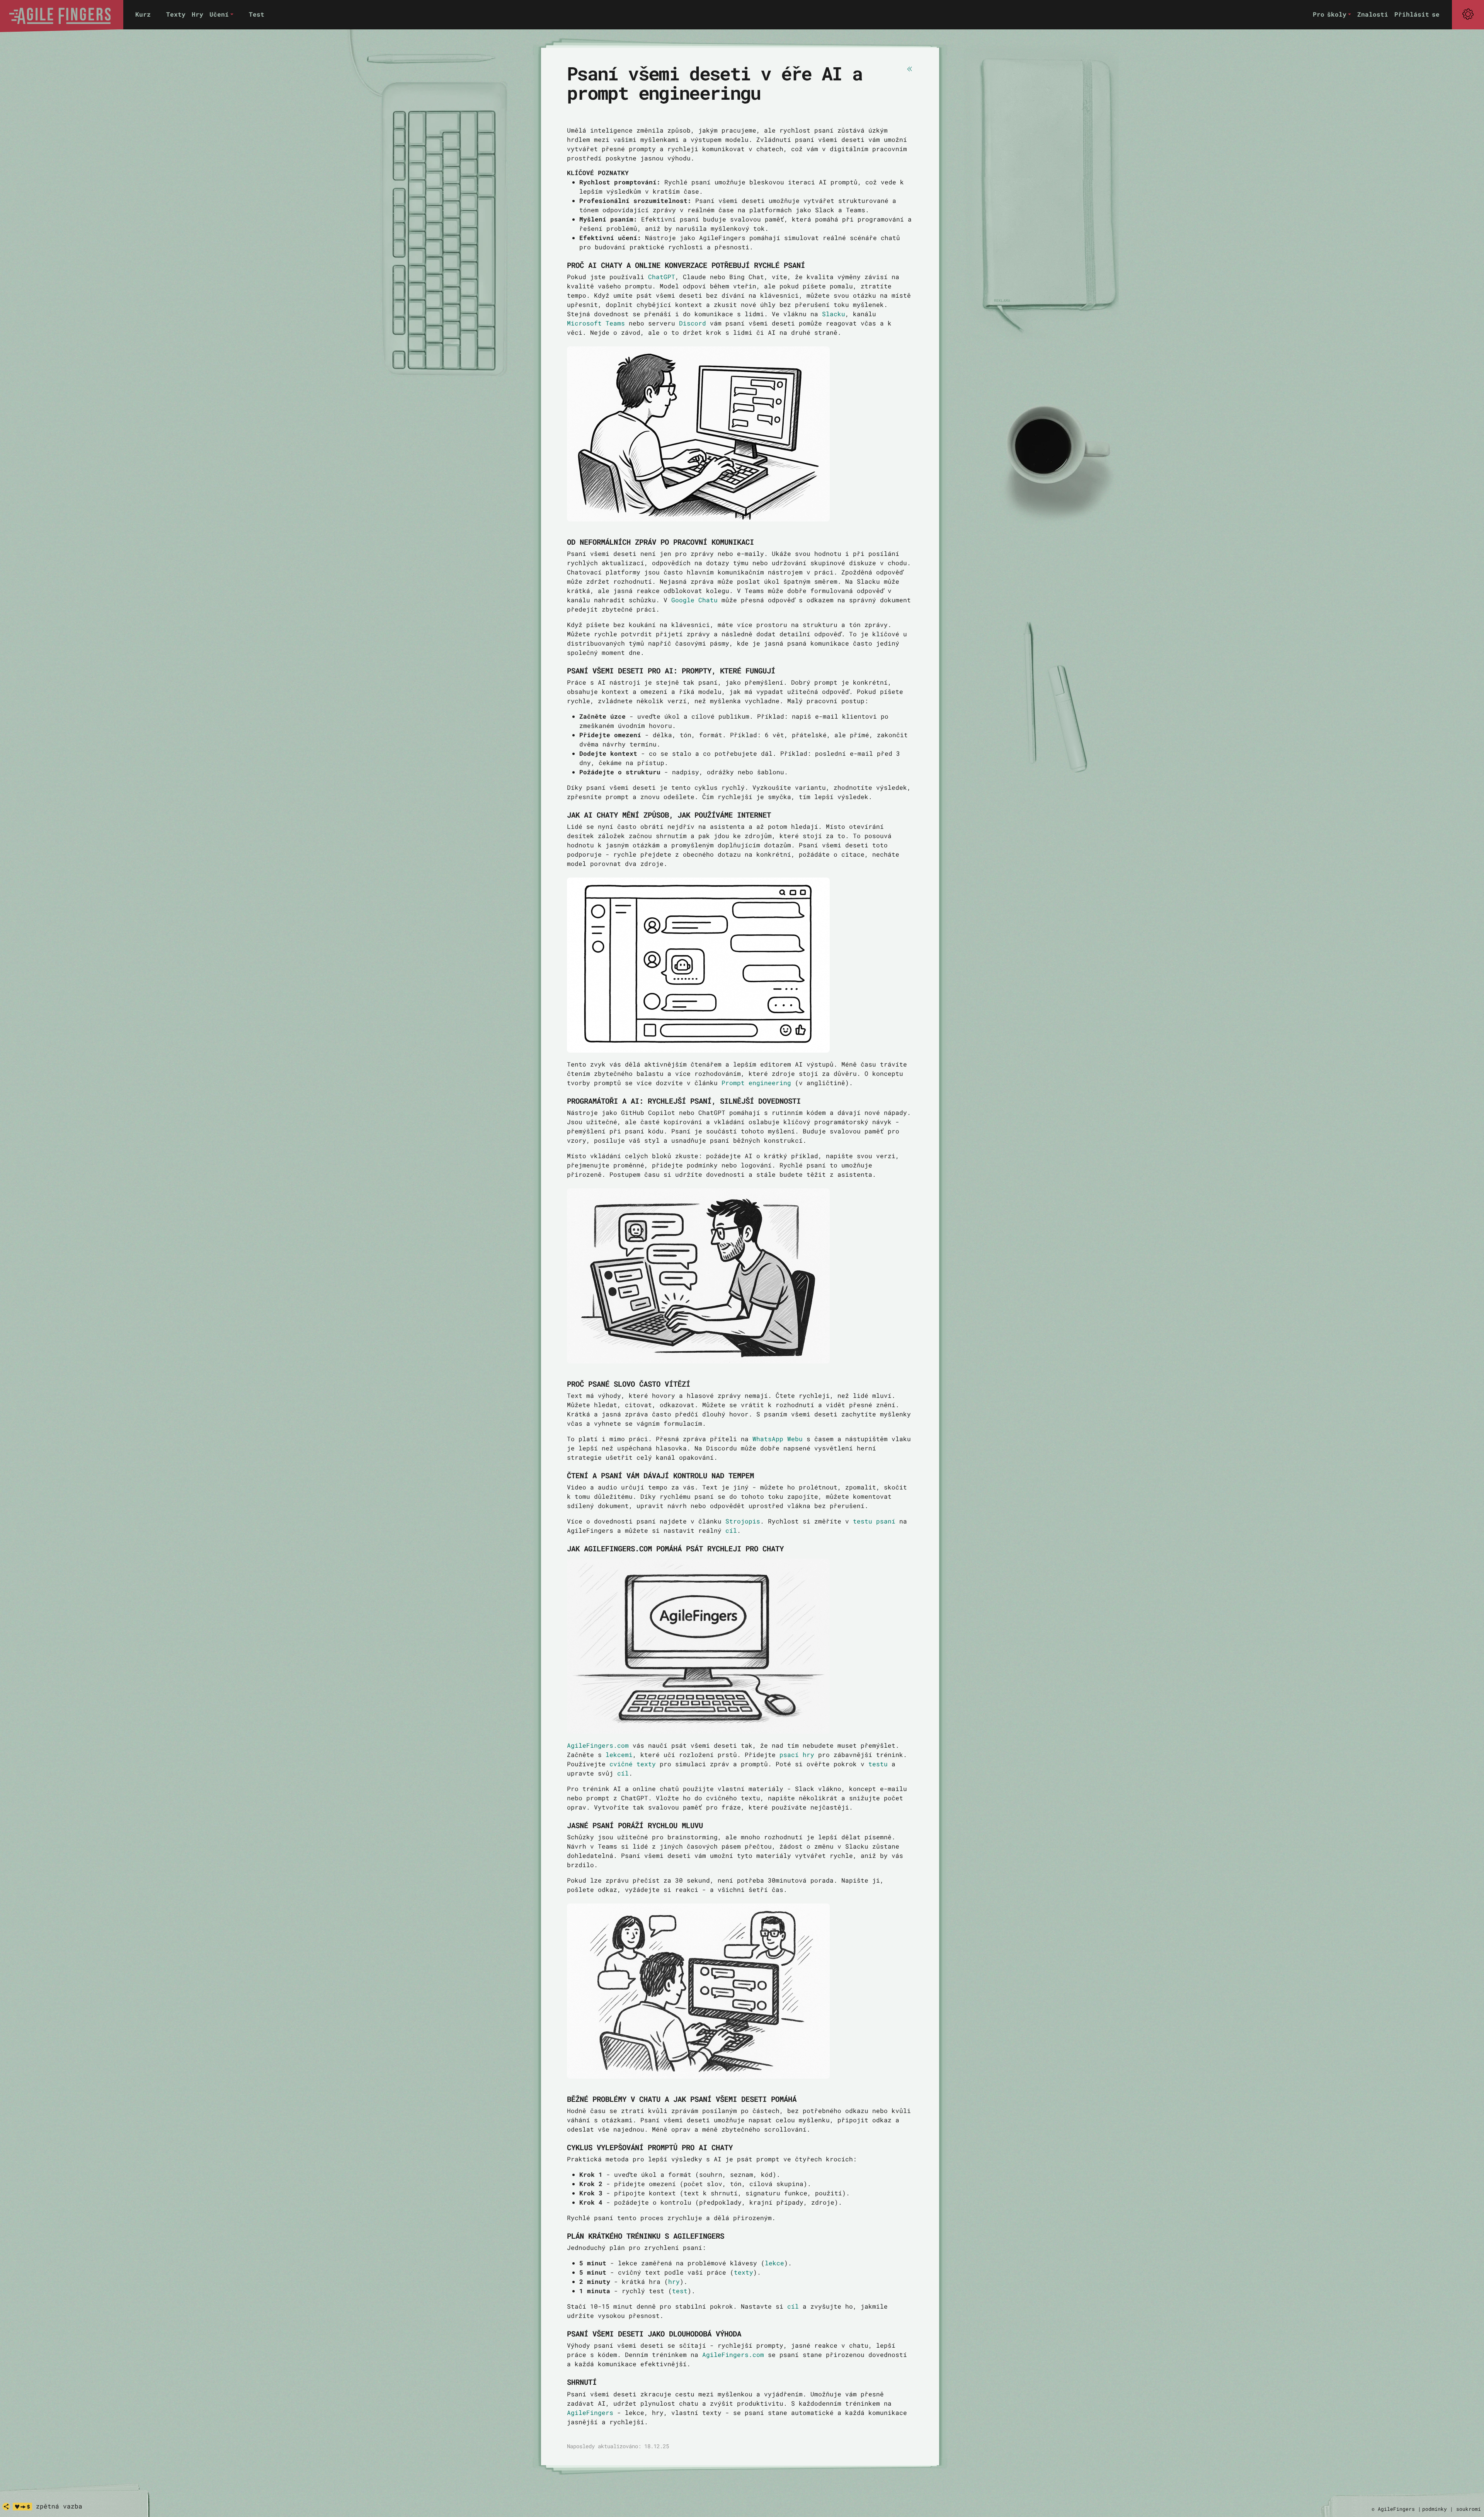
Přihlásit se (1417, 14)
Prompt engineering (756, 1083)
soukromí (1469, 2509)
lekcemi (619, 1754)
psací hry (797, 1754)
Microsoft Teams (596, 323)
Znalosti (1373, 14)
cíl (731, 1530)
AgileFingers (590, 2412)
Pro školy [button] (1330, 14)
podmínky (1435, 2509)
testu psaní (874, 1521)
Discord (693, 323)
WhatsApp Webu (778, 1439)
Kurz (143, 14)
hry (674, 2281)
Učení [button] (219, 14)
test (680, 2291)
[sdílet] (6, 2507)
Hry (197, 14)
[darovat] (22, 2507)
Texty (176, 14)
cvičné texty (633, 1764)
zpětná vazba (59, 2506)
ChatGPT (662, 277)
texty (744, 2272)
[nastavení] (1468, 14)
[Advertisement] (1047, 182)
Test (257, 14)
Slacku (834, 314)
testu (878, 1764)
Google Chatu (694, 600)
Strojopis (743, 1521)
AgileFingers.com (598, 1745)
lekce (774, 2263)
